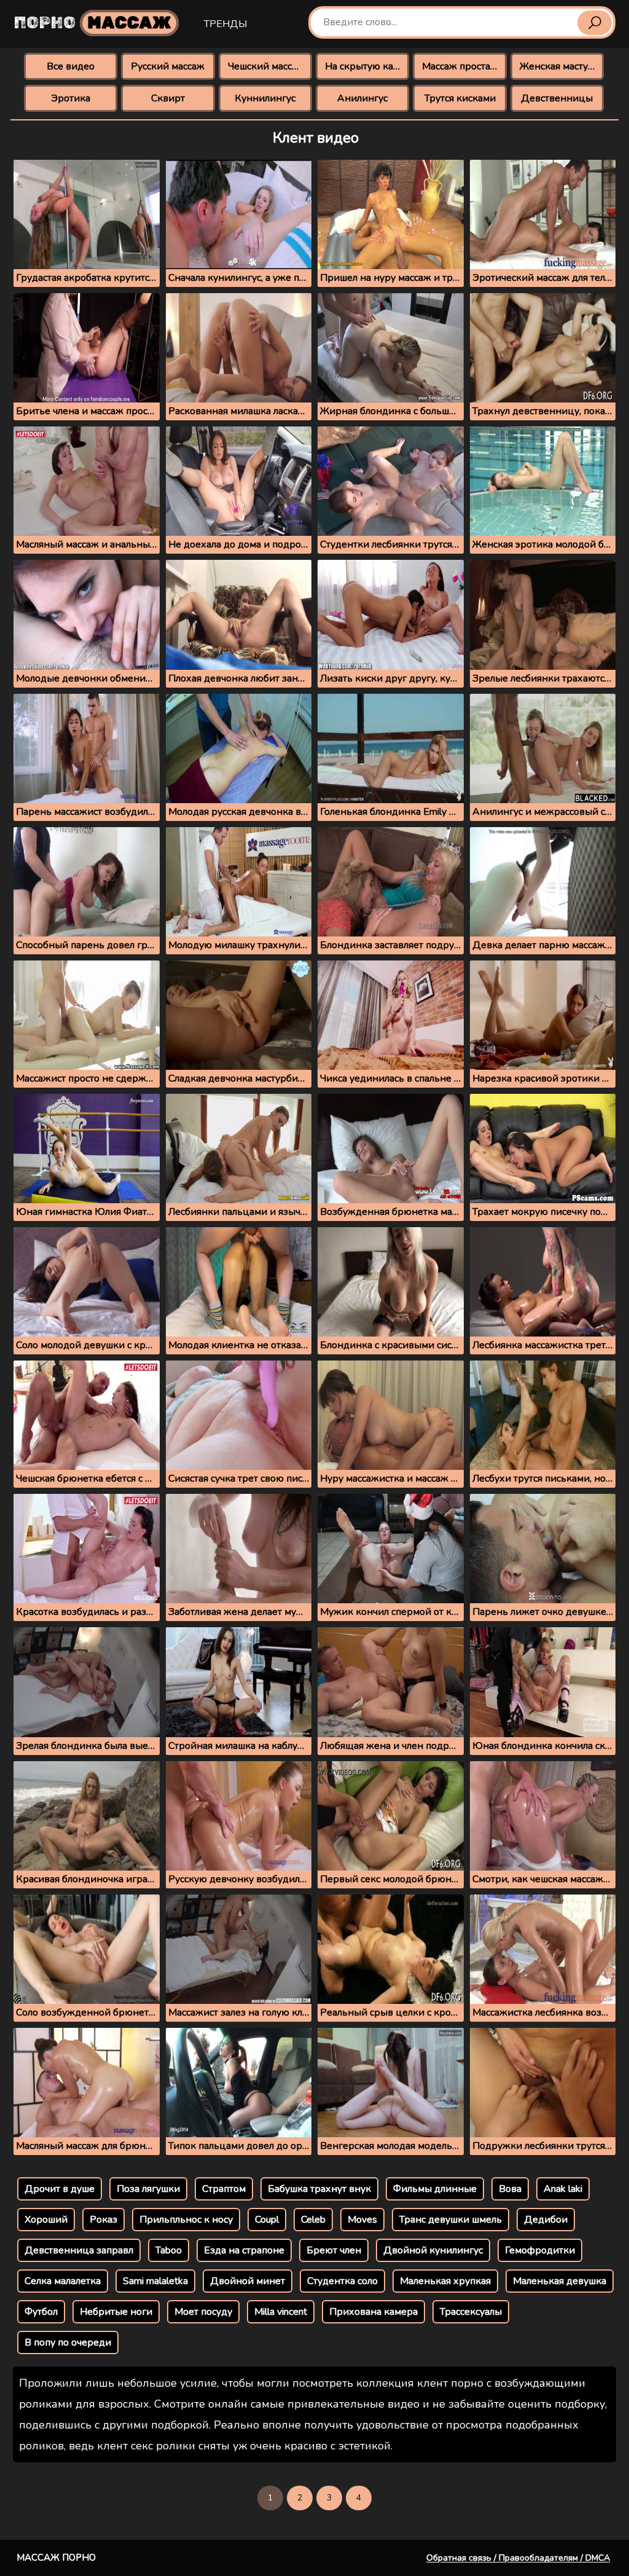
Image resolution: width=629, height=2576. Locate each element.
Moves (362, 2220)
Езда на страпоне (244, 2250)
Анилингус (362, 98)
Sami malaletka (155, 2281)
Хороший (46, 2220)
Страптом (224, 2189)
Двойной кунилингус (433, 2250)
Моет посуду (203, 2312)
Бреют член (334, 2250)
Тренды (225, 24)
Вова (510, 2189)
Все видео (71, 66)
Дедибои (546, 2220)
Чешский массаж (266, 66)
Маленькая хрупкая (445, 2281)
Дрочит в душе (60, 2189)
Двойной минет (248, 2281)
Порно (93, 23)
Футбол (41, 2312)
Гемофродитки (540, 2250)
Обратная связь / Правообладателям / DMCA (518, 2558)
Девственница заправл (79, 2250)
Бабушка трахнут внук (319, 2189)
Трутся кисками (460, 98)
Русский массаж (168, 66)
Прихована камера (373, 2312)
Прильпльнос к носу (186, 2220)
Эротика (71, 98)
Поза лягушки (148, 2189)
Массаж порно (56, 2558)
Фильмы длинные (435, 2189)
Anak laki (563, 2189)
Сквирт (168, 98)
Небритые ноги (116, 2312)
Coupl (267, 2220)
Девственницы (557, 98)
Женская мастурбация (562, 66)
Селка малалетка (63, 2281)
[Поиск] (595, 23)
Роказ (104, 2220)
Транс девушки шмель (451, 2220)
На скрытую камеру (367, 66)
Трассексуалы (471, 2312)
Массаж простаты (462, 66)
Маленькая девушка (560, 2281)
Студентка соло (342, 2281)
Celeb (313, 2220)
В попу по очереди (68, 2342)
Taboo (169, 2250)
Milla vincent (281, 2312)
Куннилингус (265, 98)
